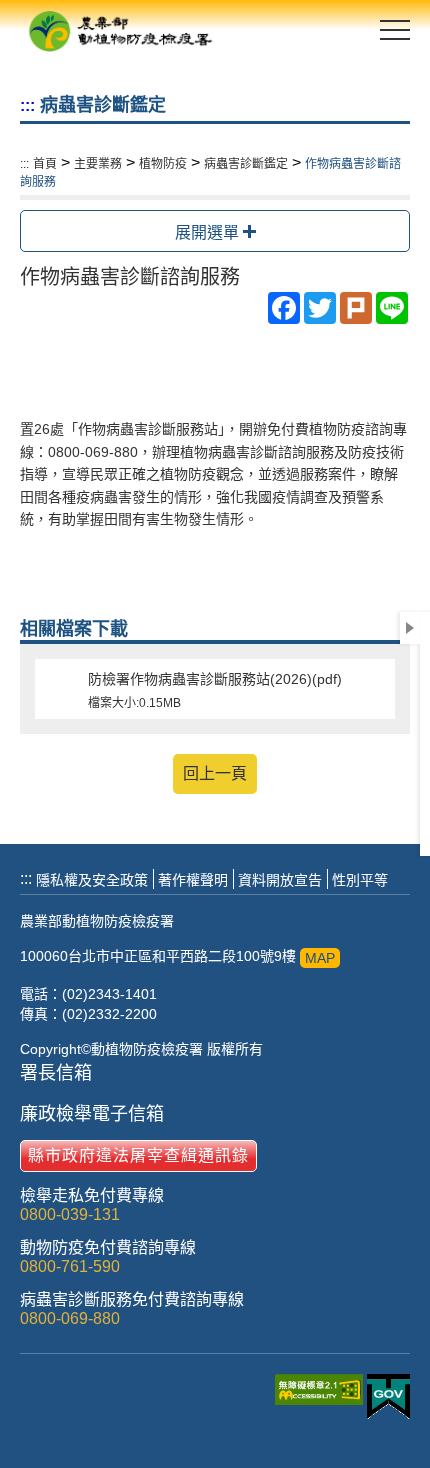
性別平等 (360, 880)
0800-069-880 (70, 1318)
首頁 (45, 164)
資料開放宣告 (280, 880)
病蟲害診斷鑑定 (246, 164)
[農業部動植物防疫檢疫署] (120, 30)
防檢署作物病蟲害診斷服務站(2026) (215, 690)
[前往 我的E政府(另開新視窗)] (388, 1398)
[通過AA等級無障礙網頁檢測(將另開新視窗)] (321, 1399)
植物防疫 (163, 164)
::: (27, 105)
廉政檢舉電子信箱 (92, 1114)
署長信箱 (56, 1073)
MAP (320, 958)
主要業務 (98, 164)
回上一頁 (215, 773)
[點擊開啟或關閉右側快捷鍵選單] (410, 628)
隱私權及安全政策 (92, 880)
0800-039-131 (70, 1214)
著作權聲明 (193, 880)
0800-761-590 (70, 1266)
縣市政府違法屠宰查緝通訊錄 (138, 1155)
